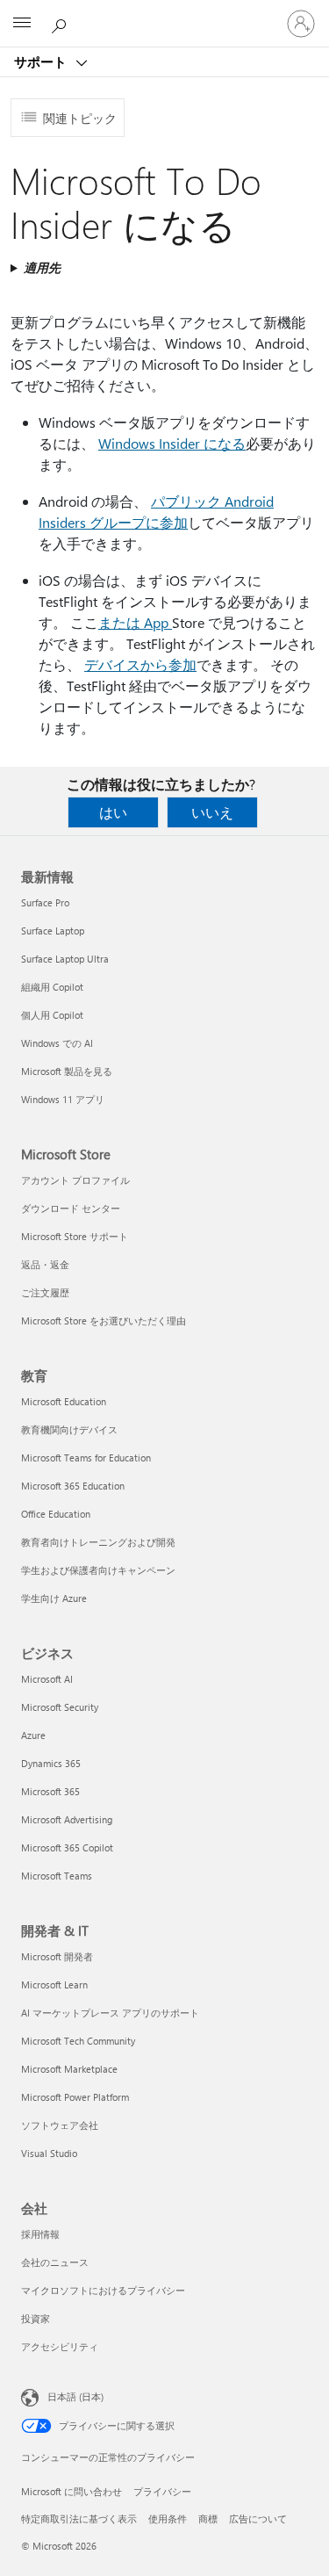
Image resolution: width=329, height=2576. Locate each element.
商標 (208, 2518)
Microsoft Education (64, 1401)
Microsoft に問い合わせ (72, 2491)
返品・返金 (45, 1264)
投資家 (36, 2318)
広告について (258, 2518)
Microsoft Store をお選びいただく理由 (104, 1320)
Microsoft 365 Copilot (67, 1847)
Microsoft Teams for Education (86, 1458)
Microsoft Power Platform (75, 2097)
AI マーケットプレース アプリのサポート (110, 2013)
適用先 (42, 267)
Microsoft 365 (50, 1791)
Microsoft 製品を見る (67, 1071)
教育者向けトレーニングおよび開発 (98, 1542)
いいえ (212, 812)
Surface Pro (45, 902)
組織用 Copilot (52, 987)
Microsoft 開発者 (57, 1956)
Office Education (56, 1514)
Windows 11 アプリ (63, 1099)
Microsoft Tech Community (78, 2041)
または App (135, 622)
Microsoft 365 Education (73, 1486)
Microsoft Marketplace (69, 2069)
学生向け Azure (54, 1598)
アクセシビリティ (60, 2346)
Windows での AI (57, 1043)
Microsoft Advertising (67, 1819)
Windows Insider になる (172, 443)
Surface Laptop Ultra (65, 959)
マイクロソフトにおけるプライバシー (103, 2290)
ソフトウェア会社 (60, 2125)
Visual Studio (49, 2153)
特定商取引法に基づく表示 (79, 2518)
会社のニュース (55, 2262)
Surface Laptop (53, 931)
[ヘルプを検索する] (61, 23)
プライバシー (162, 2491)
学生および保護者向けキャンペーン (98, 1570)
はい (113, 812)
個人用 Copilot (52, 1015)
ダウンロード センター (71, 1208)
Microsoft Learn (54, 1984)
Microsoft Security (60, 1707)
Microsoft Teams (57, 1876)
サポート (42, 61)
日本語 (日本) (75, 2396)
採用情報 (40, 2234)
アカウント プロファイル (75, 1180)
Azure (33, 1735)
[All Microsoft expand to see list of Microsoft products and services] (22, 24)
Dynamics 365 (51, 1763)
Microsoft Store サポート (75, 1236)
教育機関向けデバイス (69, 1429)
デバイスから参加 (140, 664)
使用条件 (168, 2518)
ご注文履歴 (45, 1292)
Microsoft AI (47, 1679)
